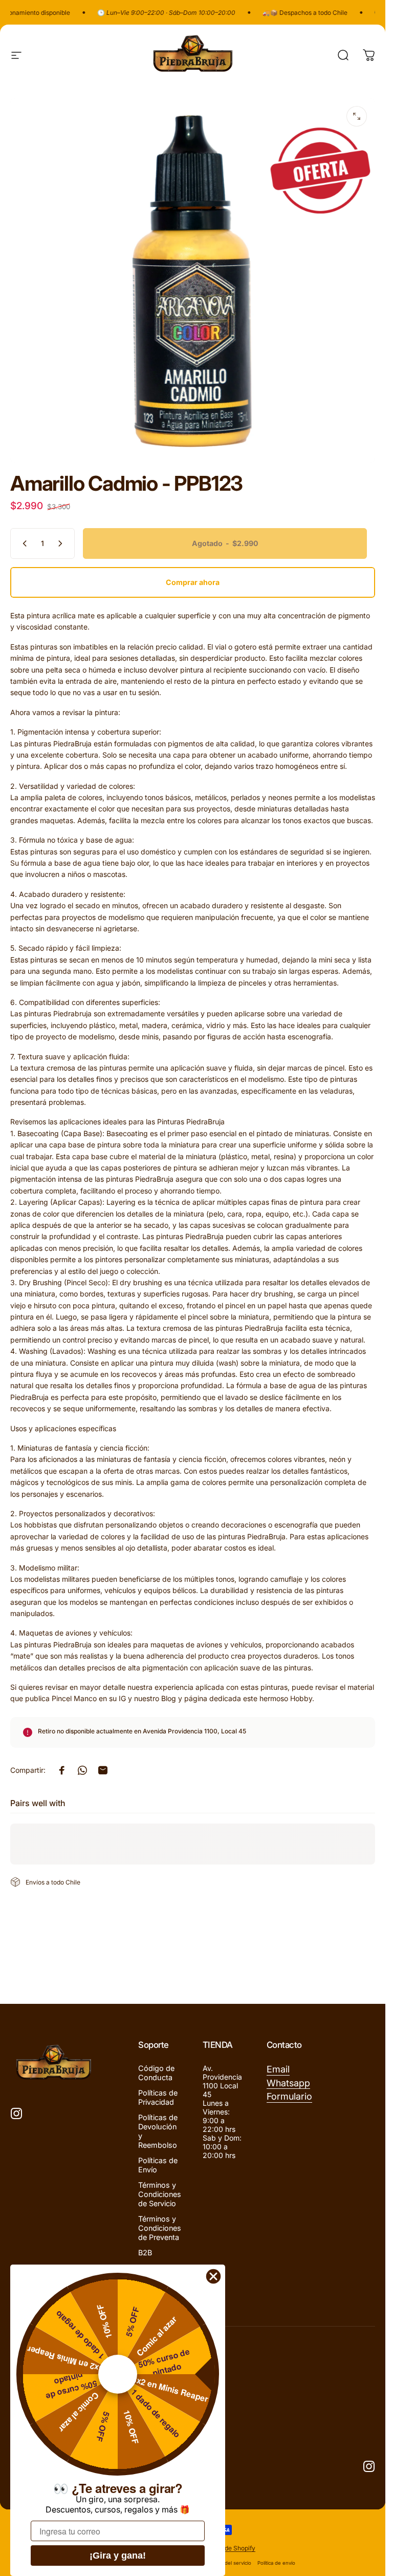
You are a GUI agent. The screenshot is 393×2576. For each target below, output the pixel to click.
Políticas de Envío (158, 2165)
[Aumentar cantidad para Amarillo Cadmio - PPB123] (62, 543)
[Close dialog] (213, 2276)
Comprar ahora (193, 582)
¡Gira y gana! (118, 2556)
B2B (145, 2253)
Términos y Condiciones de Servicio (160, 2194)
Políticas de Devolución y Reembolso (158, 2131)
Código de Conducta (156, 2073)
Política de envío (276, 2563)
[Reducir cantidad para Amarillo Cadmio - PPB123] (23, 543)
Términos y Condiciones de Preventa (160, 2228)
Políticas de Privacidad (158, 2097)
